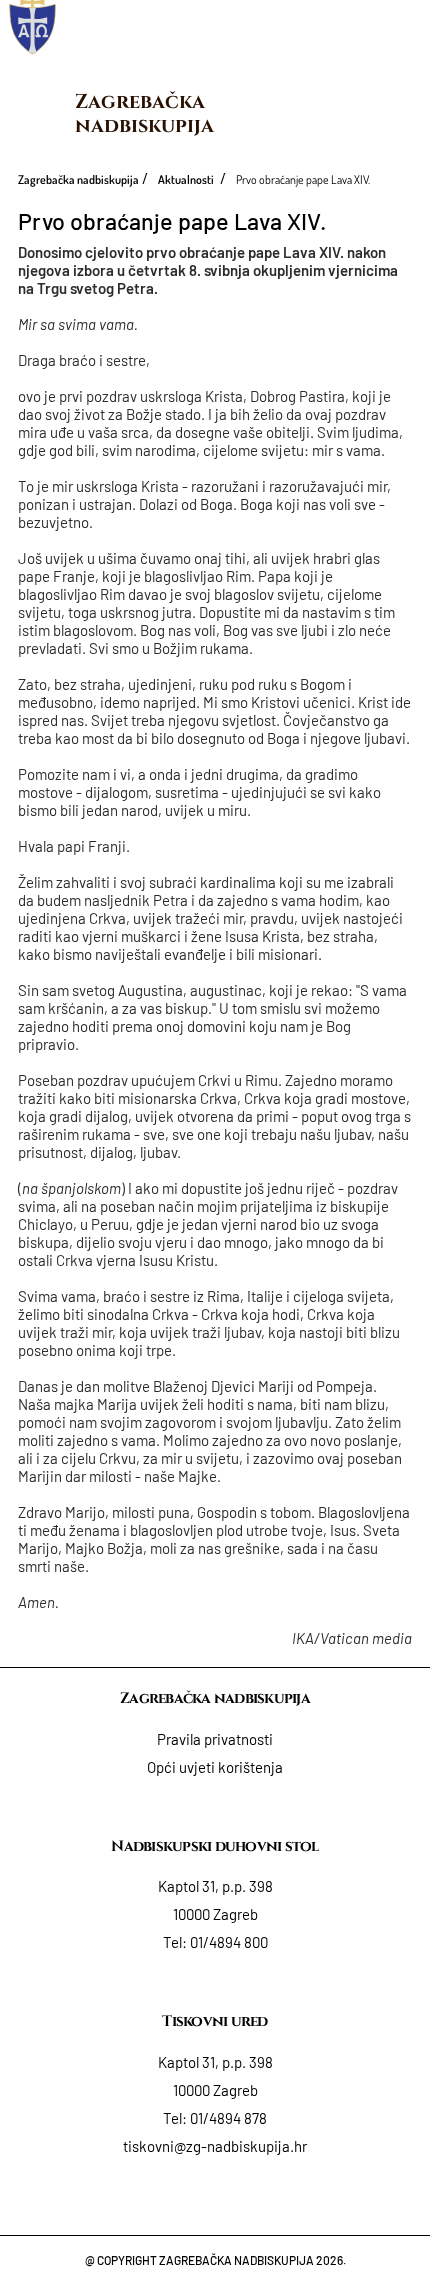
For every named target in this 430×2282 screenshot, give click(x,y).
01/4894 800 (229, 1942)
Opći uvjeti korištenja (215, 1767)
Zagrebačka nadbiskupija (144, 113)
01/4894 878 (228, 2118)
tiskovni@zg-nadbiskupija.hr (215, 2146)
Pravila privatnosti (215, 1739)
